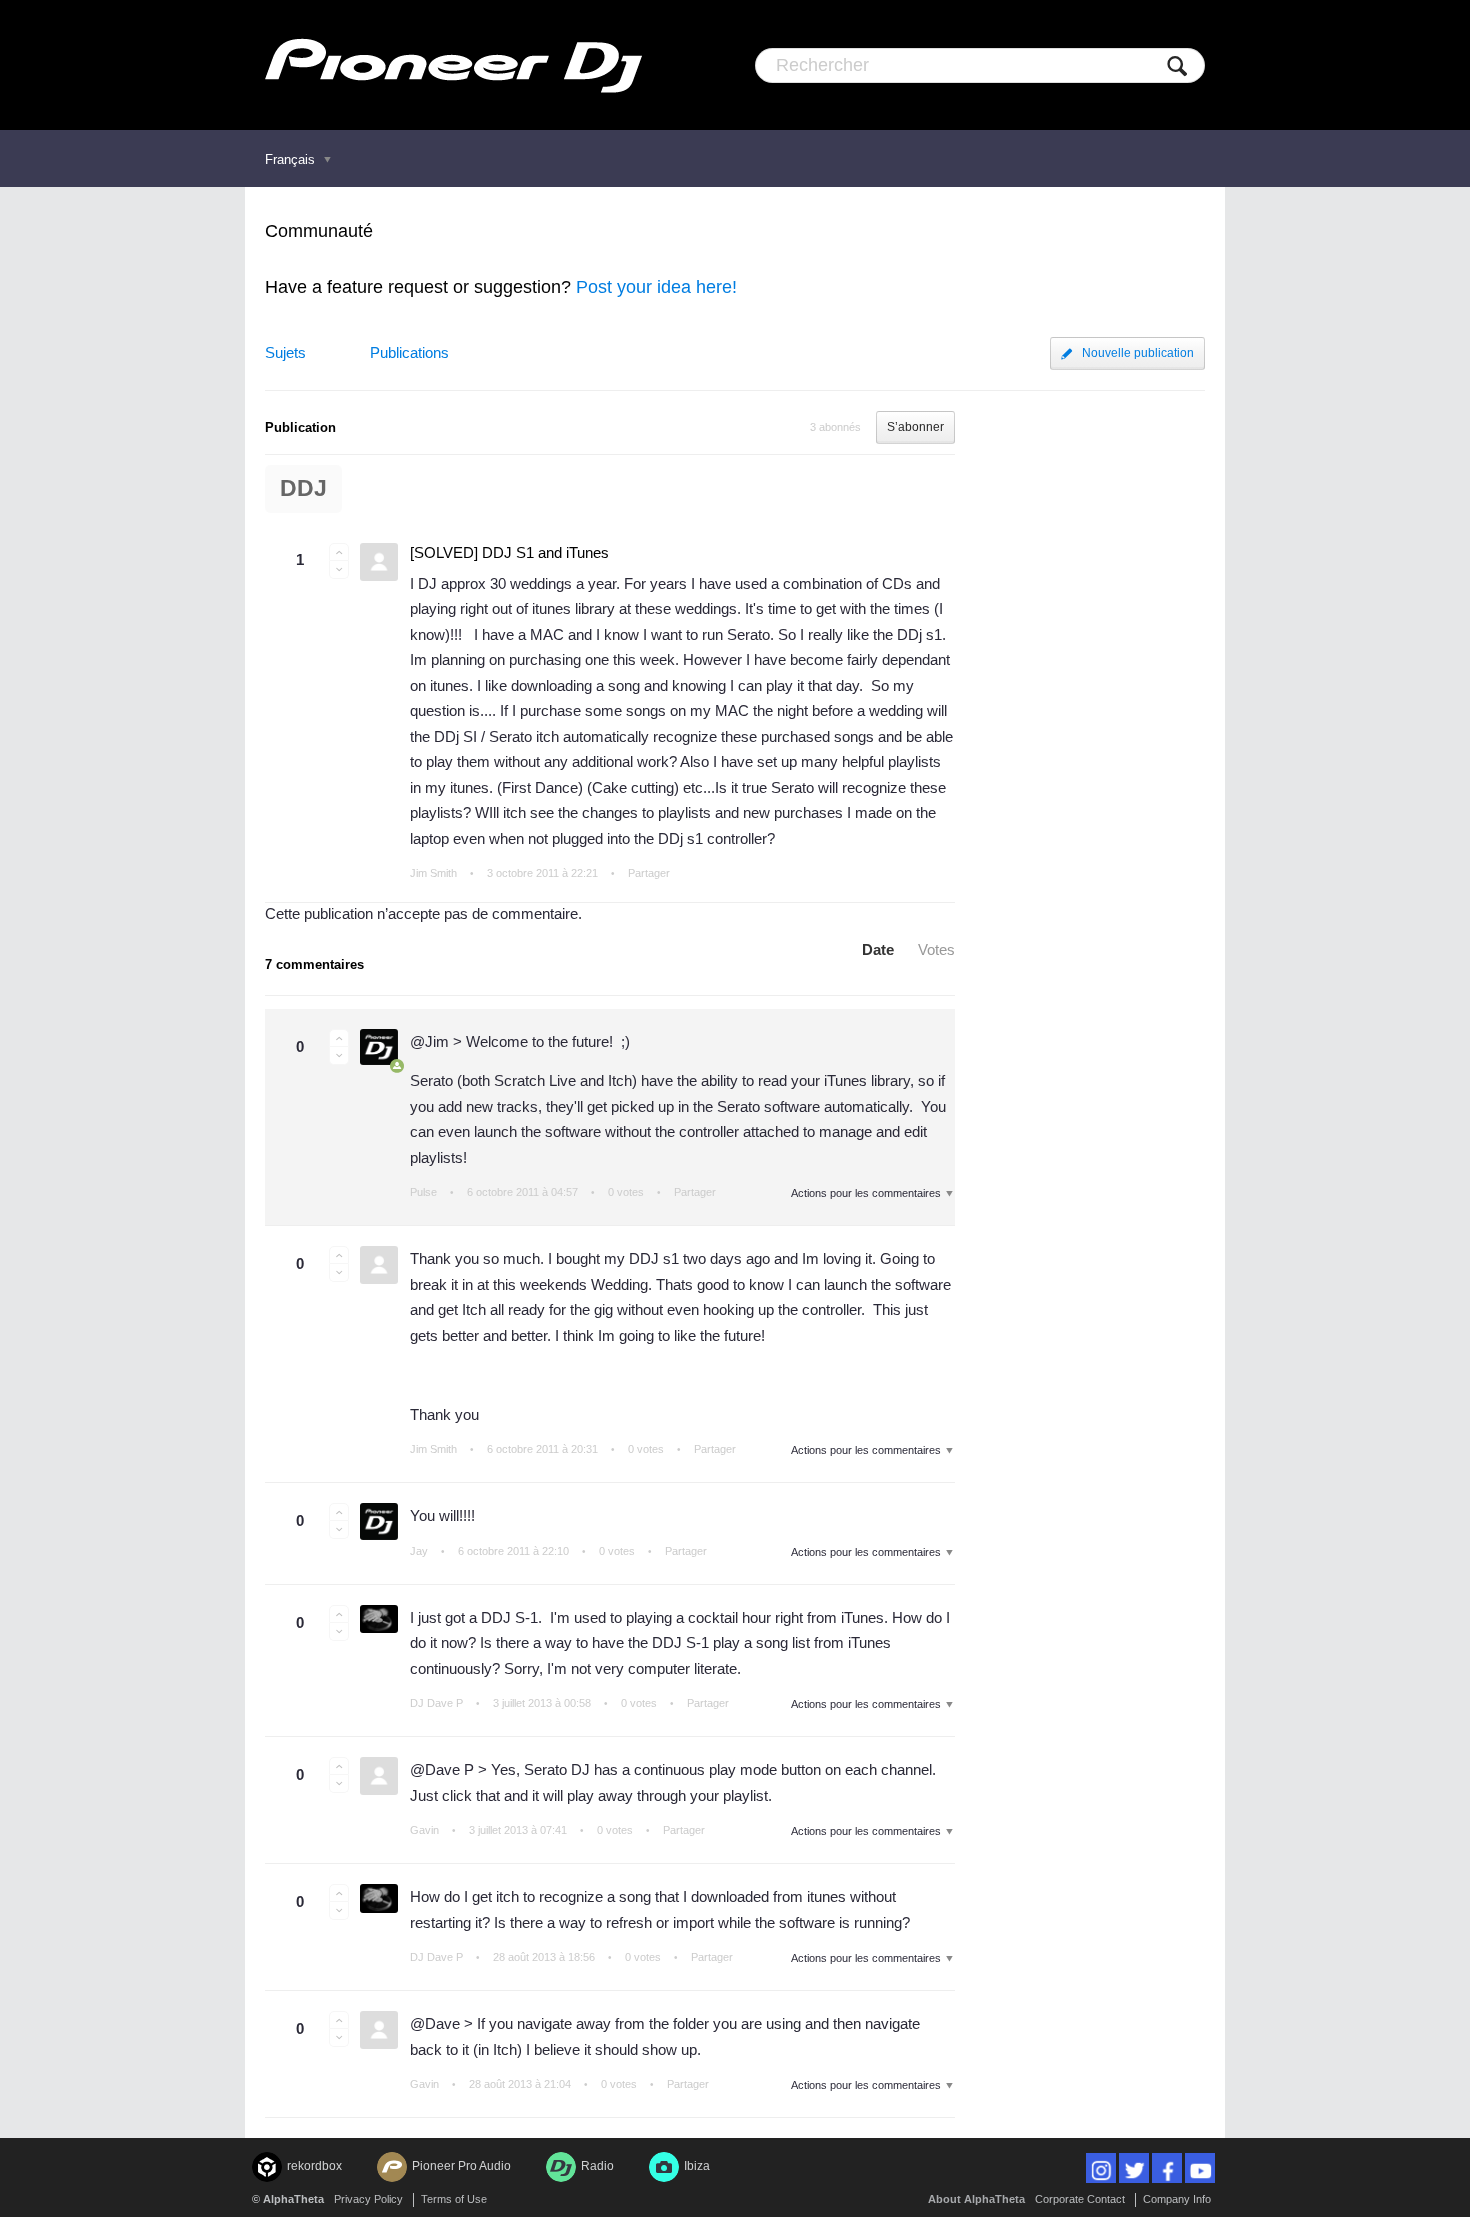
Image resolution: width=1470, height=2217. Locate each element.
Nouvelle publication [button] (1138, 353)
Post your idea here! (656, 287)
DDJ (303, 488)
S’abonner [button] (915, 427)
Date (878, 949)
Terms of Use (454, 2199)
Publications (409, 352)
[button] (339, 552)
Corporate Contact (1080, 2199)
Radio (597, 2166)
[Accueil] (453, 65)
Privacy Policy (368, 2199)
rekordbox (314, 2166)
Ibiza (697, 2166)
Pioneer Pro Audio (461, 2166)
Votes (936, 949)
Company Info (1177, 2199)
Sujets (285, 352)
